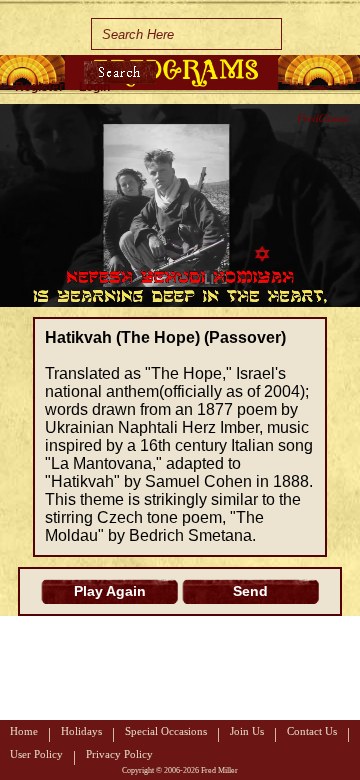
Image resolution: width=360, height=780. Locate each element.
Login (94, 87)
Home (24, 731)
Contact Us (312, 731)
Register (39, 87)
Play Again (110, 591)
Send (250, 591)
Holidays (81, 731)
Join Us (247, 731)
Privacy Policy (119, 754)
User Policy (36, 754)
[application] (180, 205)
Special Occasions (166, 731)
